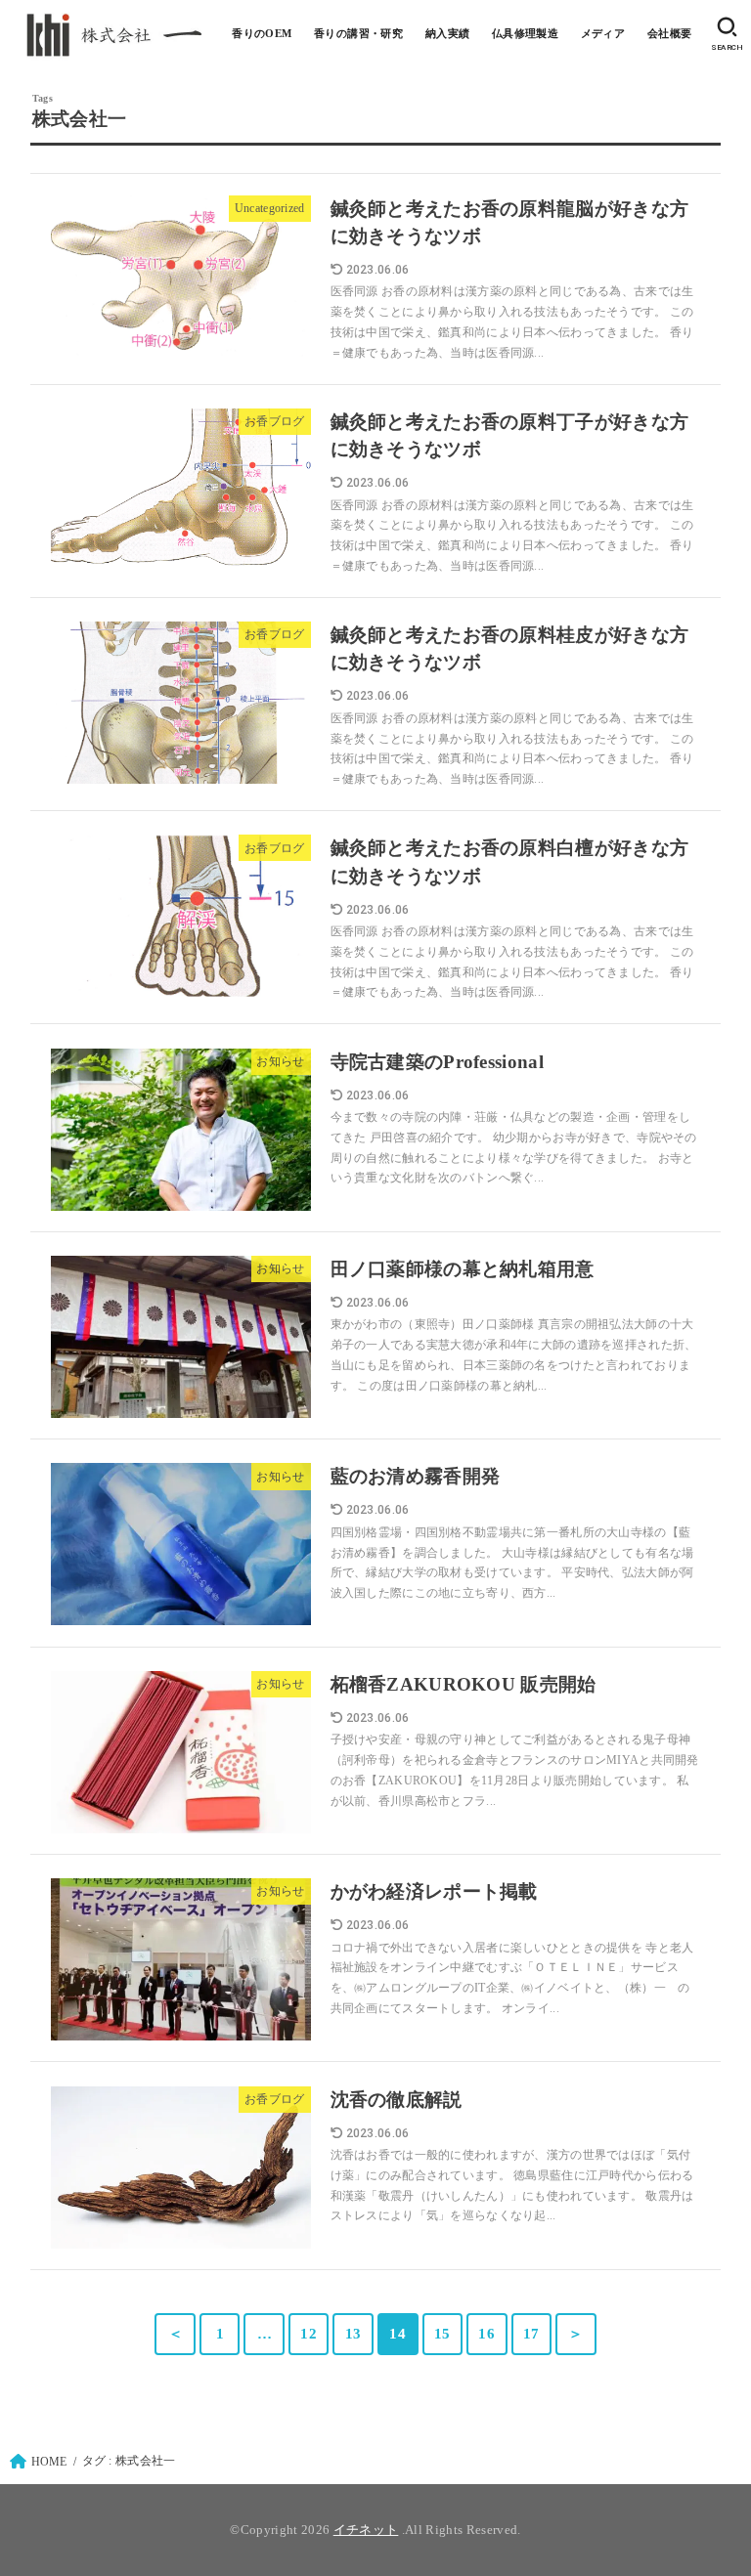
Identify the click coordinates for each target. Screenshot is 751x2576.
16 (486, 2334)
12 (309, 2334)
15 (442, 2334)
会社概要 (670, 33)
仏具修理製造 (525, 33)
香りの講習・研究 (358, 33)
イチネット (366, 2530)
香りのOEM (262, 33)
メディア (603, 33)
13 (353, 2334)
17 (531, 2334)
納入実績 (448, 33)
